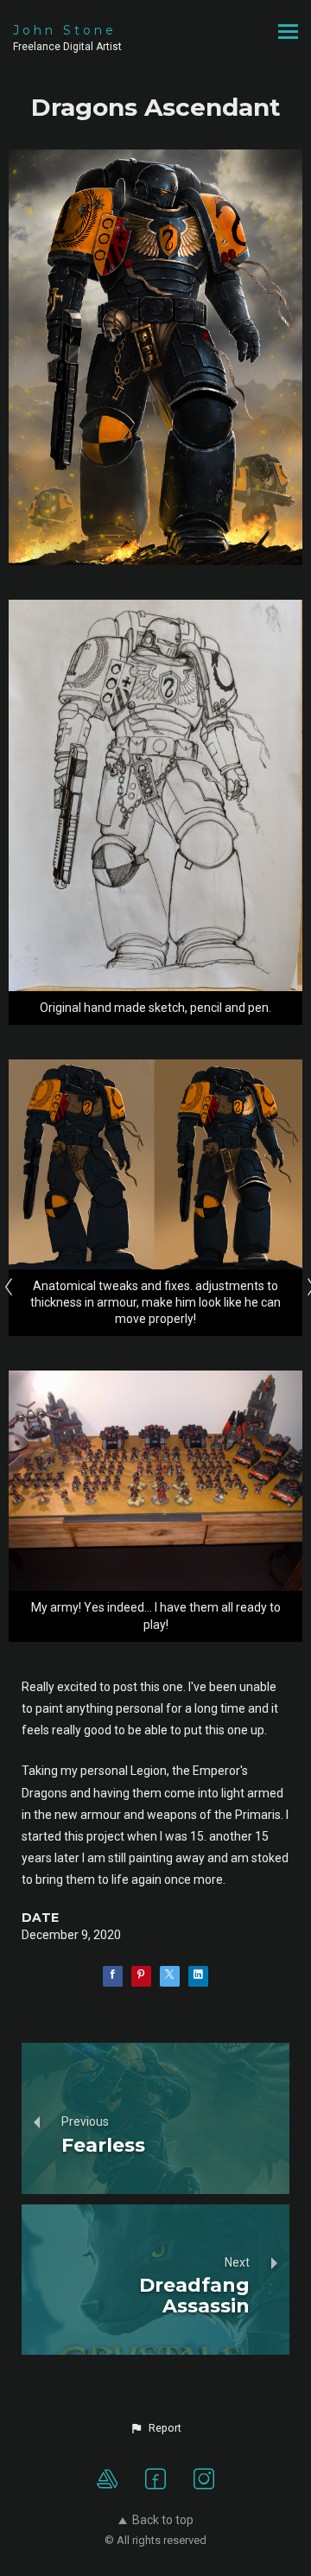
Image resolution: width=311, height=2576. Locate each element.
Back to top (163, 2520)
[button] (155, 2428)
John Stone (65, 30)
